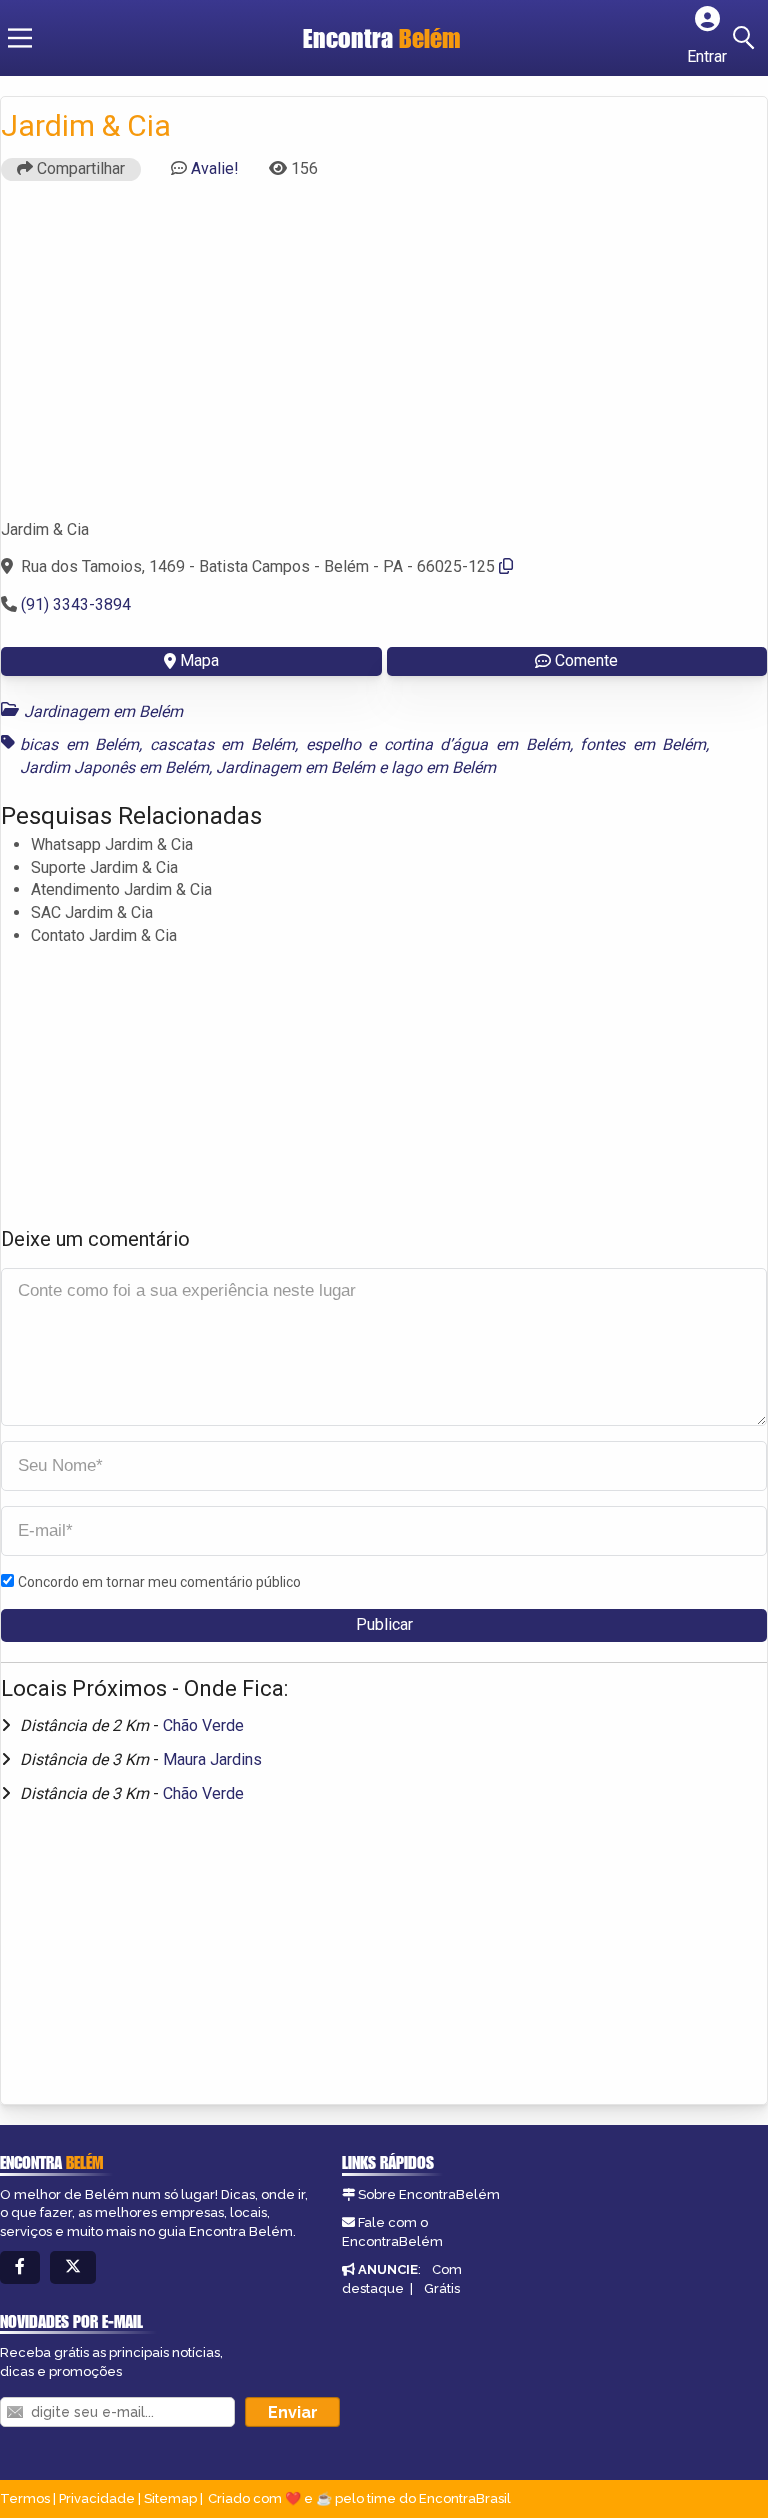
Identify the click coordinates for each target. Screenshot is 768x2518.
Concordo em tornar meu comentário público (159, 1582)
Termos (25, 2498)
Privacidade (97, 2498)
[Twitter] (73, 2267)
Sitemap (170, 2498)
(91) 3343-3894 (76, 604)
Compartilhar (79, 168)
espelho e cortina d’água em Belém (438, 744)
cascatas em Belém (222, 744)
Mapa (199, 660)
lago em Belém (443, 767)
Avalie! (215, 168)
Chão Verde (203, 1725)
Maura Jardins (212, 1759)
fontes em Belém (643, 744)
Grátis (442, 2288)
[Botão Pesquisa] (747, 38)
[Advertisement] (384, 359)
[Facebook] (20, 2267)
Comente (586, 660)
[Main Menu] (20, 38)
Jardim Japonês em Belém (114, 767)
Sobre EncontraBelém (429, 2194)
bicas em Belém (79, 744)
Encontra (382, 38)
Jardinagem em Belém (103, 711)
